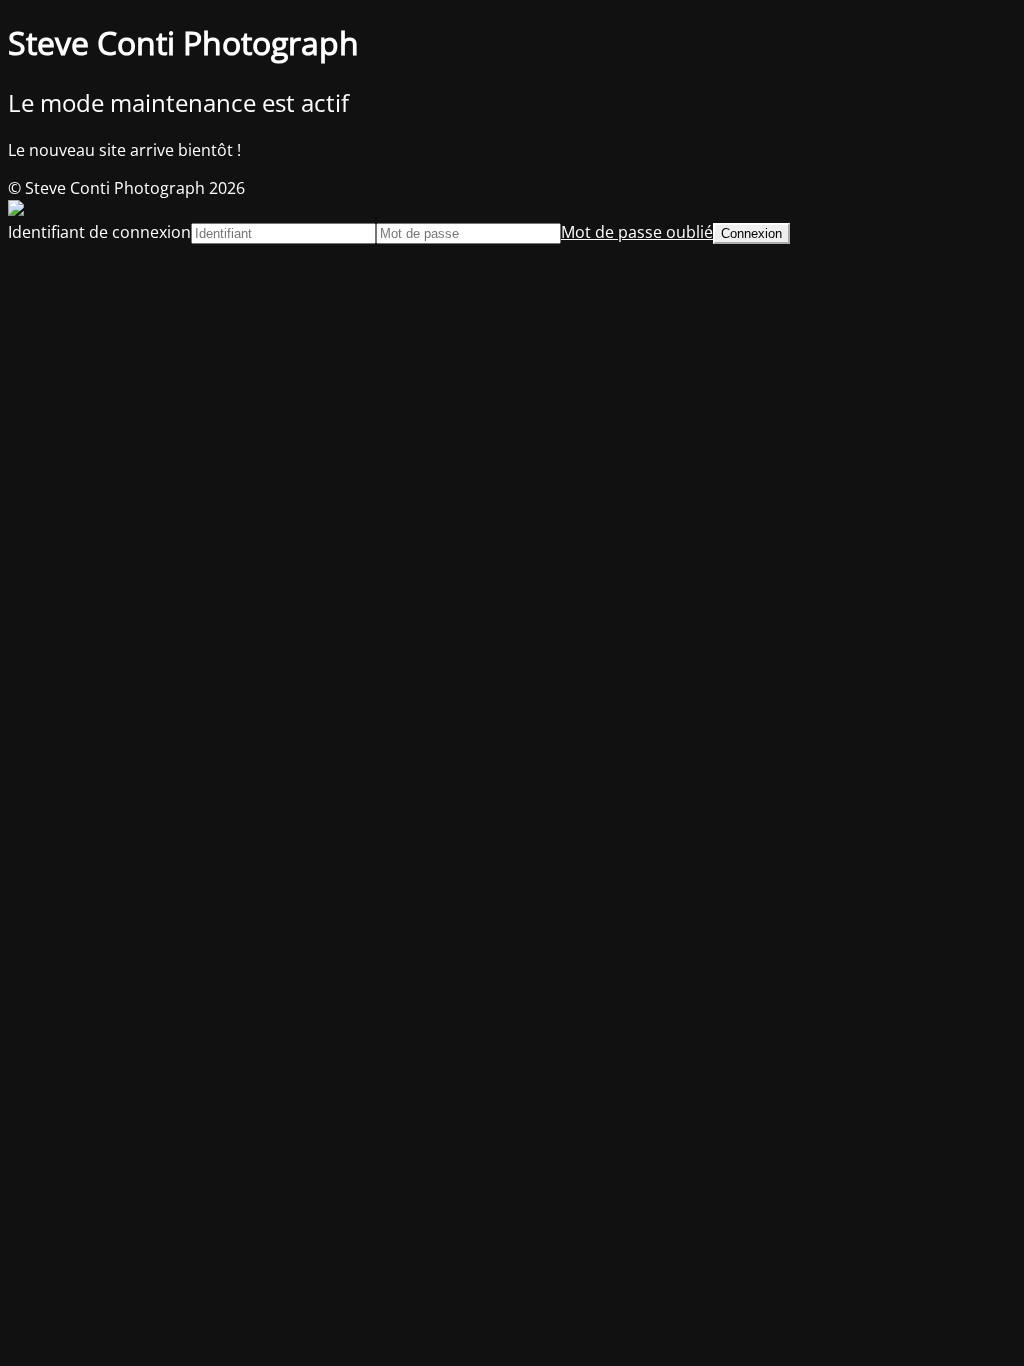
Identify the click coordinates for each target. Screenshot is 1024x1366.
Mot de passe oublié (637, 232)
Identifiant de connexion (99, 232)
